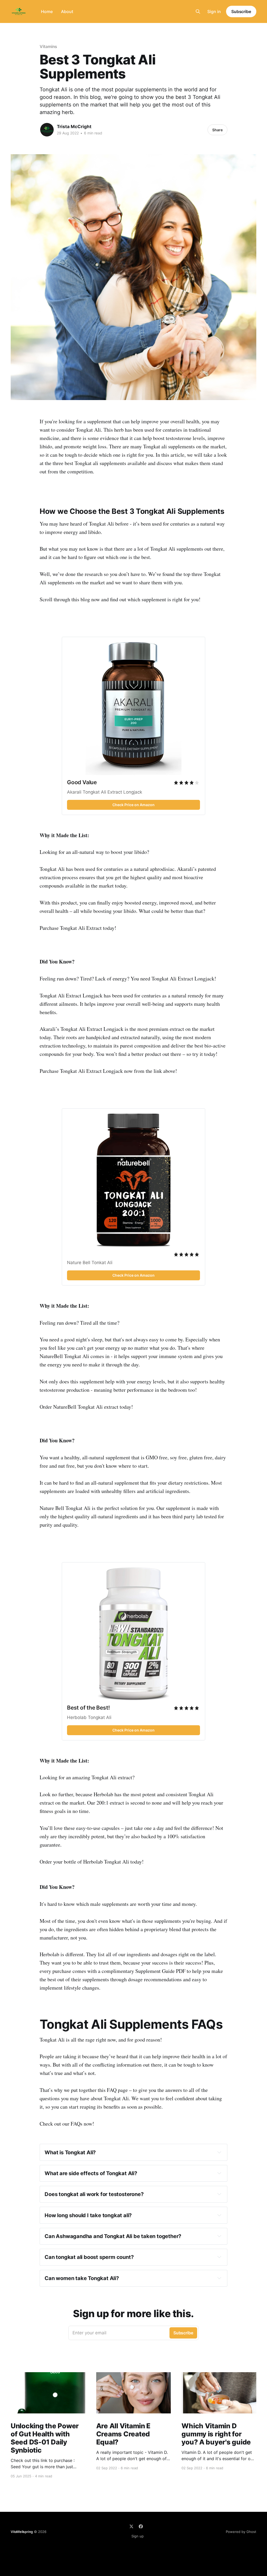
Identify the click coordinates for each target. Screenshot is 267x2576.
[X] (131, 2526)
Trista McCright (74, 127)
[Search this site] (198, 11)
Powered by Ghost (241, 2532)
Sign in (214, 11)
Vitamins (48, 46)
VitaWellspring (22, 2532)
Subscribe (241, 11)
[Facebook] (141, 2526)
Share (217, 130)
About (67, 11)
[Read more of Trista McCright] (47, 130)
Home (47, 11)
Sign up (138, 2536)
